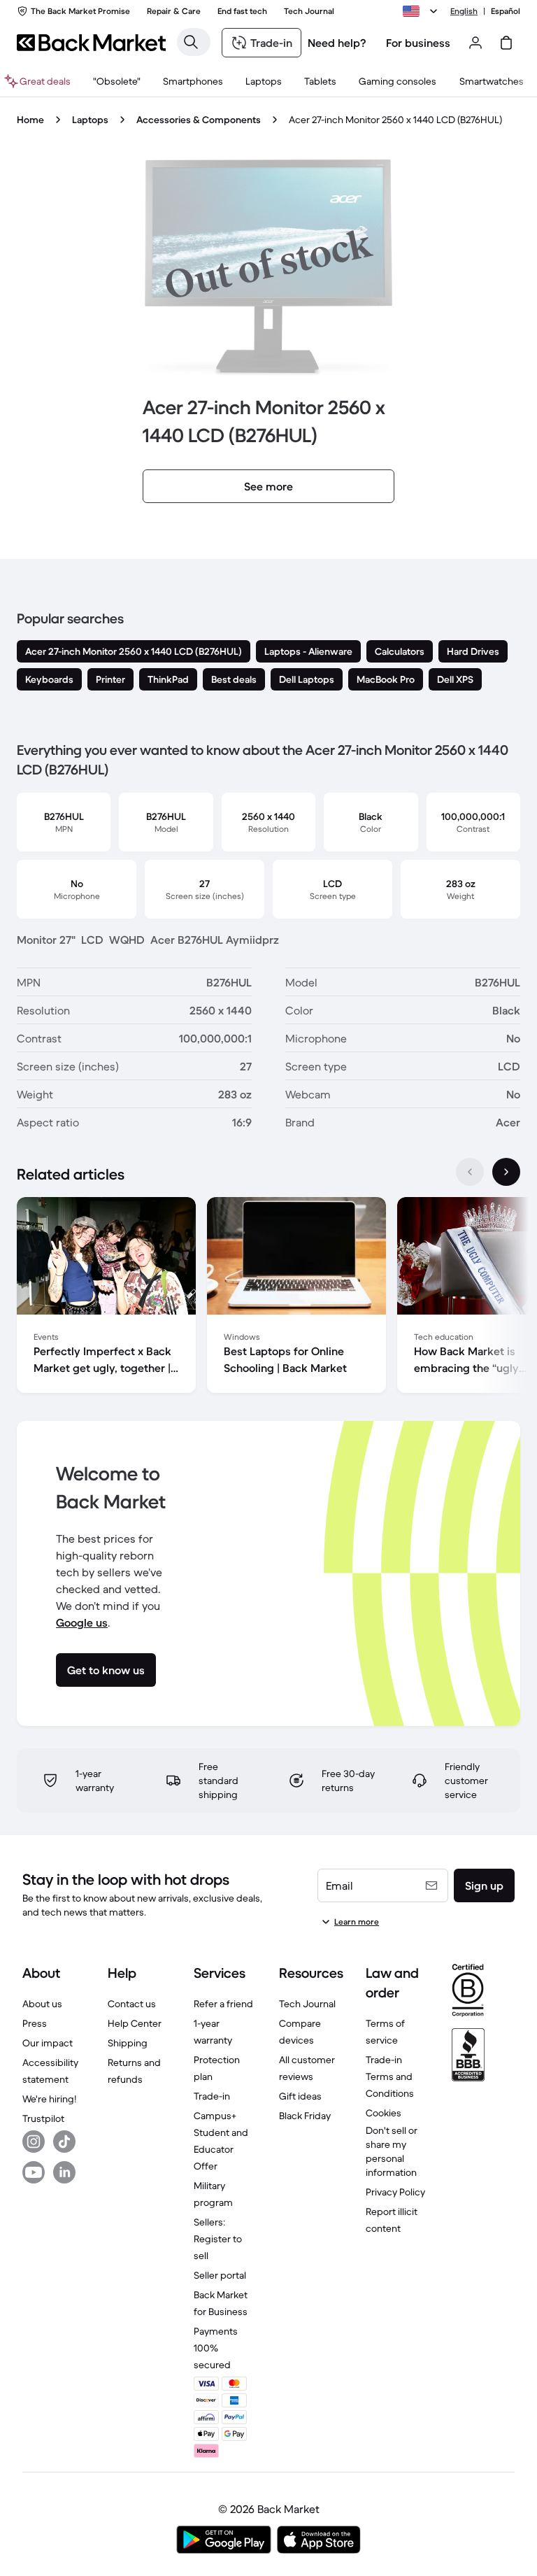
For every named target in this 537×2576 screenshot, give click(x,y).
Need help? (337, 43)
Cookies (384, 2113)
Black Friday (305, 2116)
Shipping (128, 2043)
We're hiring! (49, 2099)
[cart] (506, 43)
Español (506, 11)
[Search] (191, 42)
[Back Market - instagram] (34, 2142)
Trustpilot (43, 2118)
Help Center (135, 2023)
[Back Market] (91, 43)
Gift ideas (300, 2096)
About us (42, 2004)
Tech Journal (307, 2004)
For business (418, 43)
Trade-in (212, 2096)
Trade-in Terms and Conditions (390, 2076)
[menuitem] (193, 81)
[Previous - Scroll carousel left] (470, 1172)
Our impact (48, 2043)
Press (35, 2023)
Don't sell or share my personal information (392, 2151)
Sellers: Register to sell (218, 2239)
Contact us (132, 2004)
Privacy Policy (395, 2192)
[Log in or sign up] (475, 43)
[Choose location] (422, 11)
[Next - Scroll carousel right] (506, 1172)
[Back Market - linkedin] (64, 2172)
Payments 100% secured (216, 2348)
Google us (82, 1622)
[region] (268, 1298)
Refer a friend (223, 2004)
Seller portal (220, 2275)
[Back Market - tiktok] (64, 2142)
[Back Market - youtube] (34, 2172)
